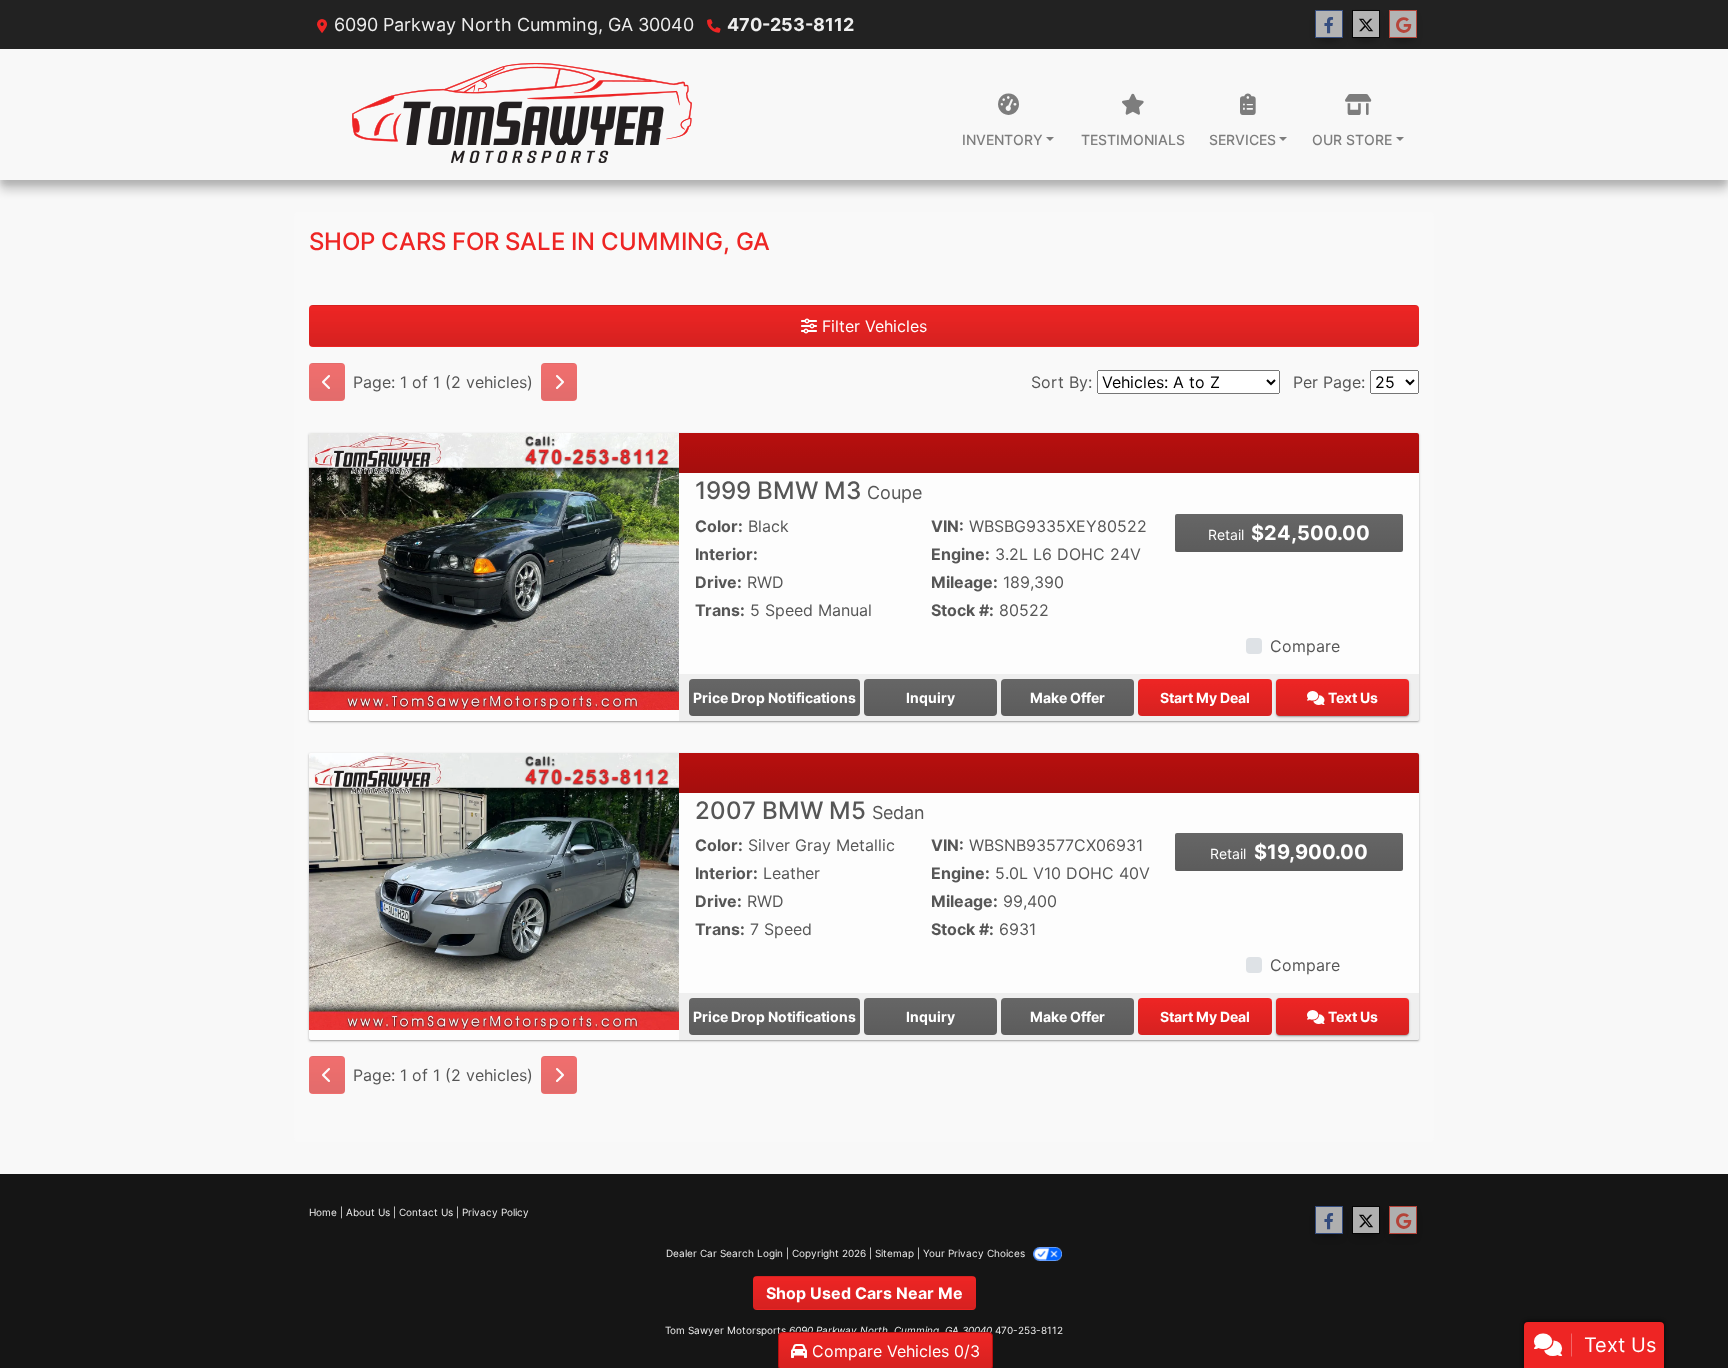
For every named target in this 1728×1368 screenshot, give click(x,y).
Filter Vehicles (872, 326)
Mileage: (964, 582)
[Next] (559, 382)
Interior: (726, 554)
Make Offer (1067, 697)
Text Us (1351, 697)
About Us (368, 1212)
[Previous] (327, 382)
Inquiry (930, 697)
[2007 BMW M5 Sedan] (494, 890)
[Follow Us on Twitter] (1366, 24)
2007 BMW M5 (810, 810)
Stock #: (962, 610)
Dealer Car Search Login (724, 1253)
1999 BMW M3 (808, 490)
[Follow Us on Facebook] (1329, 24)
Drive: (718, 582)
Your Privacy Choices (975, 1253)
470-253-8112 (790, 24)
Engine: (960, 554)
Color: (719, 526)
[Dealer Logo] (521, 114)
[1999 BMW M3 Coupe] (494, 570)
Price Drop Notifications (774, 697)
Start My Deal (1205, 697)
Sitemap (894, 1253)
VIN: (947, 526)
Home (323, 1212)
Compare (1305, 646)
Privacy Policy (495, 1212)
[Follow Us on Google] (1403, 24)
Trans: (720, 610)
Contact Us (426, 1212)
